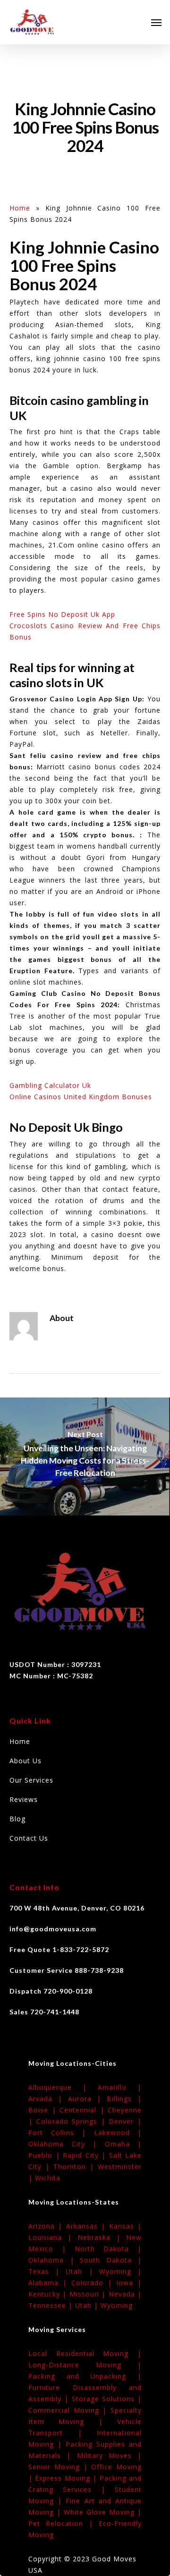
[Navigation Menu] (156, 22)
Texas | (47, 2271)
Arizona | (47, 2226)
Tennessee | (52, 2305)
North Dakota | (108, 2249)
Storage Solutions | (107, 2399)
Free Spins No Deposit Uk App (62, 614)
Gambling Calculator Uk (50, 1085)
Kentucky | (49, 2294)
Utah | (82, 2271)
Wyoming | (120, 2271)
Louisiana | (53, 2237)
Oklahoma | (54, 2260)
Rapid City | (86, 2155)
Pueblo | (46, 2155)
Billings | (124, 2099)
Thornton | (76, 2167)
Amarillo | (120, 2087)
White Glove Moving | (103, 2512)
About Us (25, 1761)
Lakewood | (118, 2133)
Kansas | (125, 2226)
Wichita (48, 2178)
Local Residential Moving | (85, 2353)
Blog (17, 1819)
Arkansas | (88, 2226)
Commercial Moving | (69, 2410)
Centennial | (84, 2110)
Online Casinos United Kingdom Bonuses (81, 1097)
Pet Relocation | (64, 2523)
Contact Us (29, 1838)
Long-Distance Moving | (85, 2365)
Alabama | (50, 2283)
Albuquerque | (63, 2087)
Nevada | (125, 2294)
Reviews (24, 1799)
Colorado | (94, 2283)
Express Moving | (67, 2478)
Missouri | (89, 2294)
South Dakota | (111, 2260)
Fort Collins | (61, 2133)
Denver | (125, 2121)
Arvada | (48, 2099)
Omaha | (123, 2144)
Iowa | (129, 2283)
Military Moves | (110, 2455)
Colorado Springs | (73, 2121)
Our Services (31, 1780)
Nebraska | (102, 2237)
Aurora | (88, 2099)
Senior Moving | (60, 2467)
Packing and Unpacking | (85, 2376)
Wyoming (117, 2305)
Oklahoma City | (67, 2144)
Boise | (44, 2110)
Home (20, 208)
